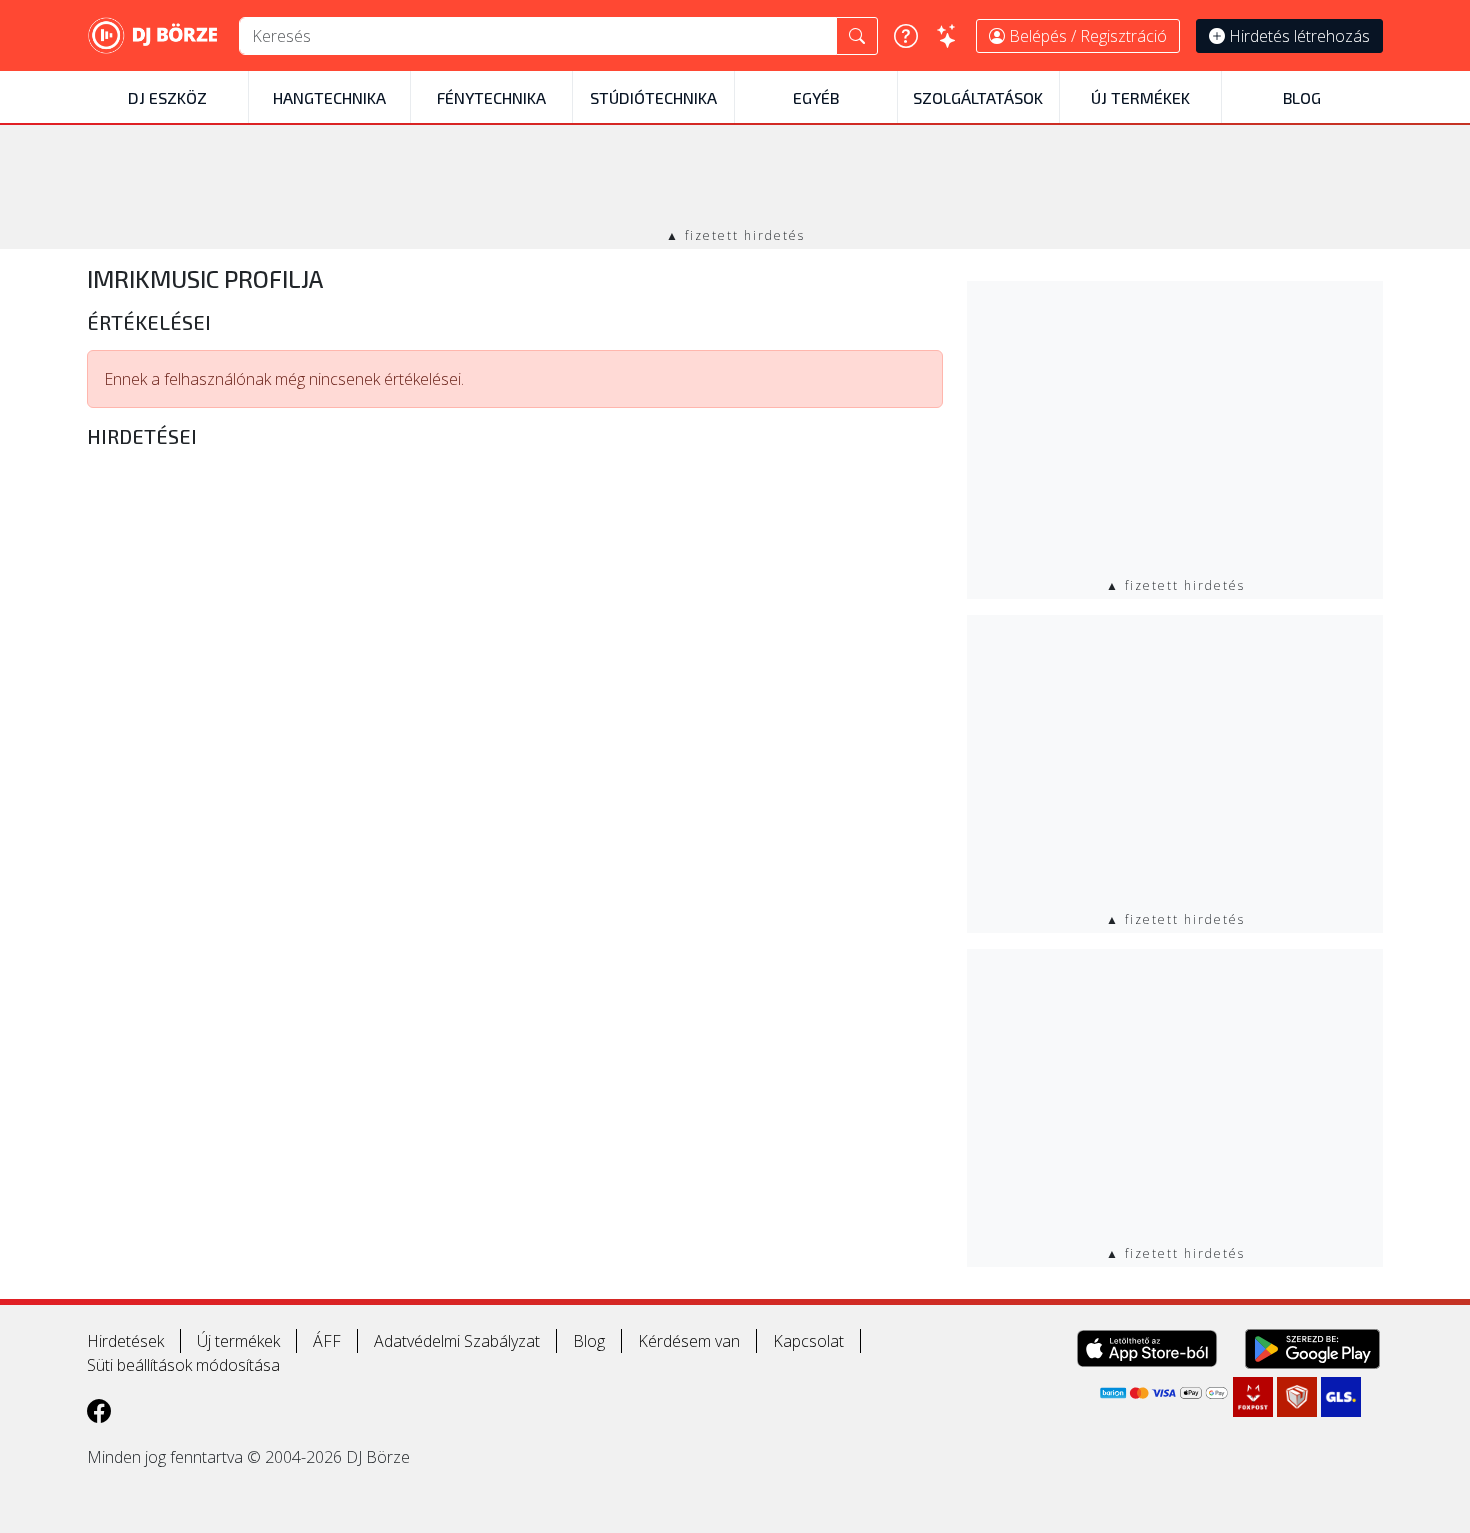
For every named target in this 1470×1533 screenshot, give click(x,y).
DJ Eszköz (167, 97)
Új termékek (1140, 97)
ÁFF (327, 1341)
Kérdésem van (689, 1341)
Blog (1302, 97)
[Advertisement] (735, 178)
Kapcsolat (808, 1341)
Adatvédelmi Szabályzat (457, 1341)
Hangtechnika (329, 97)
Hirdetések (125, 1341)
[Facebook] (99, 1410)
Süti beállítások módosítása (183, 1365)
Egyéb (816, 97)
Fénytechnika (491, 97)
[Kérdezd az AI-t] (947, 36)
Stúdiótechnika (653, 97)
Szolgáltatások (978, 97)
